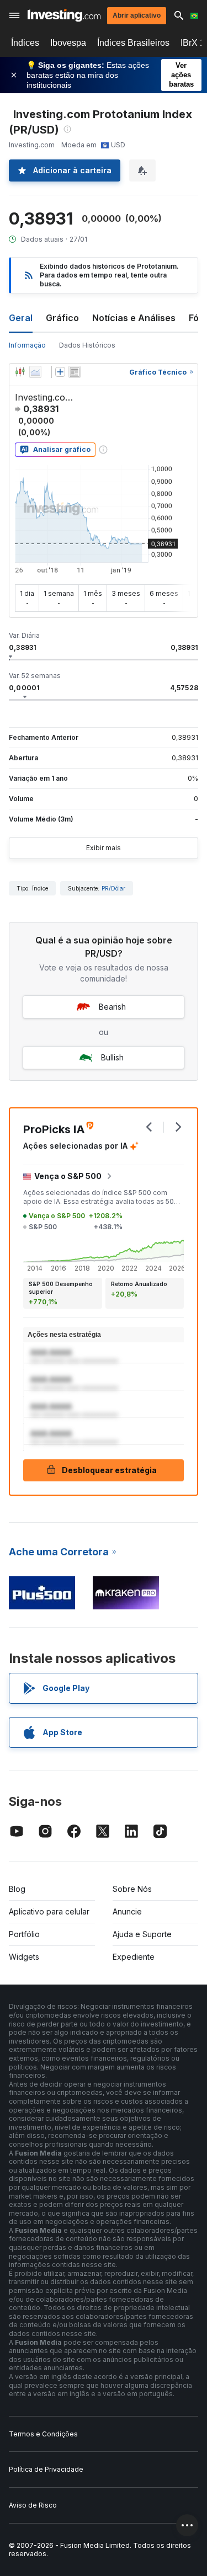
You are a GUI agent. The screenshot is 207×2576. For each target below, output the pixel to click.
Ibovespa (68, 43)
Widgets (24, 1957)
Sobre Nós (132, 1889)
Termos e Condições (43, 2434)
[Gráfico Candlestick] (20, 372)
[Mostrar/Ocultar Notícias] (75, 372)
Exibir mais (104, 848)
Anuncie (127, 1911)
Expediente (134, 1957)
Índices (25, 43)
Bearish (112, 1007)
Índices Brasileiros (133, 43)
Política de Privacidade (46, 2469)
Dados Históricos (87, 345)
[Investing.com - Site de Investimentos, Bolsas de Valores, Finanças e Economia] (64, 15)
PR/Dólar (113, 888)
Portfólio (24, 1934)
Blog (17, 1889)
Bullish (112, 1057)
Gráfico (62, 318)
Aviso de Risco (33, 2505)
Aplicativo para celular (49, 1911)
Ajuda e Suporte (142, 1934)
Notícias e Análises (134, 318)
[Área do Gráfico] (35, 372)
